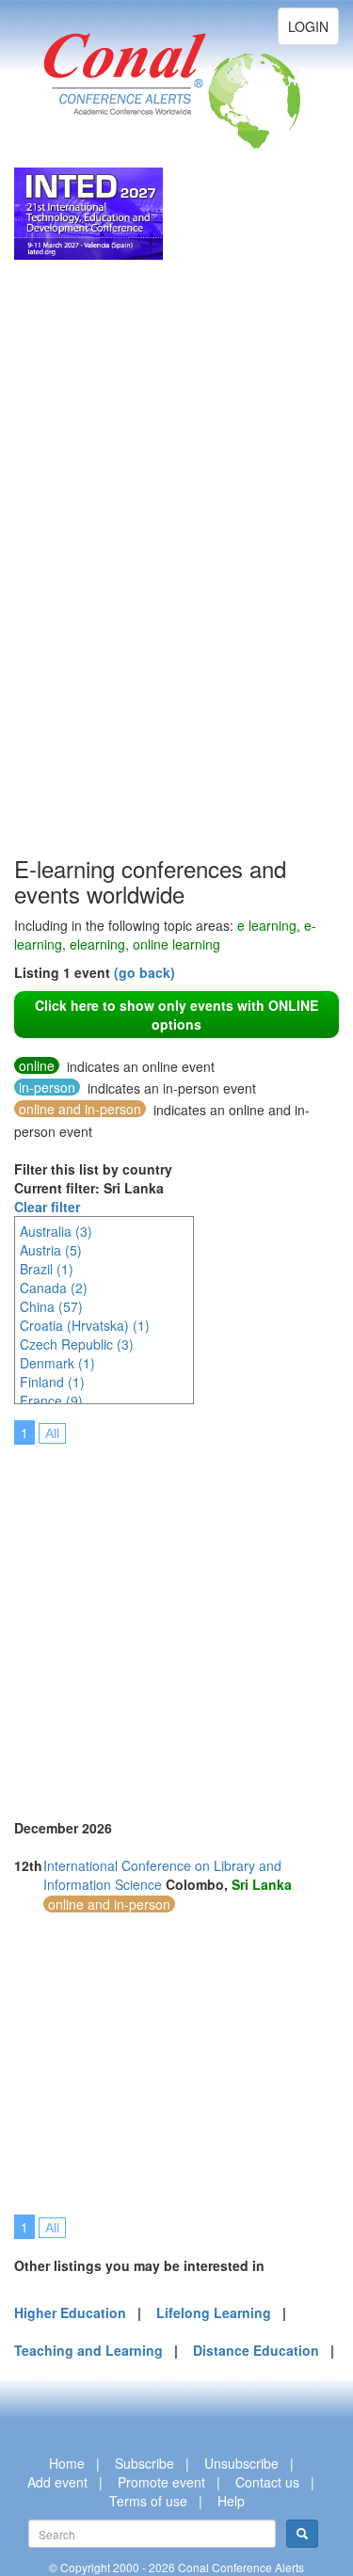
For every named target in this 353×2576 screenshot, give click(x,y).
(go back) (144, 972)
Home (67, 2463)
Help (231, 2501)
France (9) (51, 1400)
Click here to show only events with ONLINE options (176, 1015)
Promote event (161, 2482)
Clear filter (47, 1207)
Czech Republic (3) (77, 1344)
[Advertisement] (89, 570)
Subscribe (144, 2463)
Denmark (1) (57, 1363)
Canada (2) (54, 1288)
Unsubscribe (241, 2463)
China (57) (51, 1306)
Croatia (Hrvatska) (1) (85, 1325)
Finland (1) (52, 1382)
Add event (57, 2482)
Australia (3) (56, 1231)
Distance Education (256, 2350)
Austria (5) (51, 1250)
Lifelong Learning (214, 2312)
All (52, 1433)
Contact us (267, 2482)
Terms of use (148, 2501)
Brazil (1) (47, 1269)
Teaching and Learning (88, 2350)
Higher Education (70, 2312)
